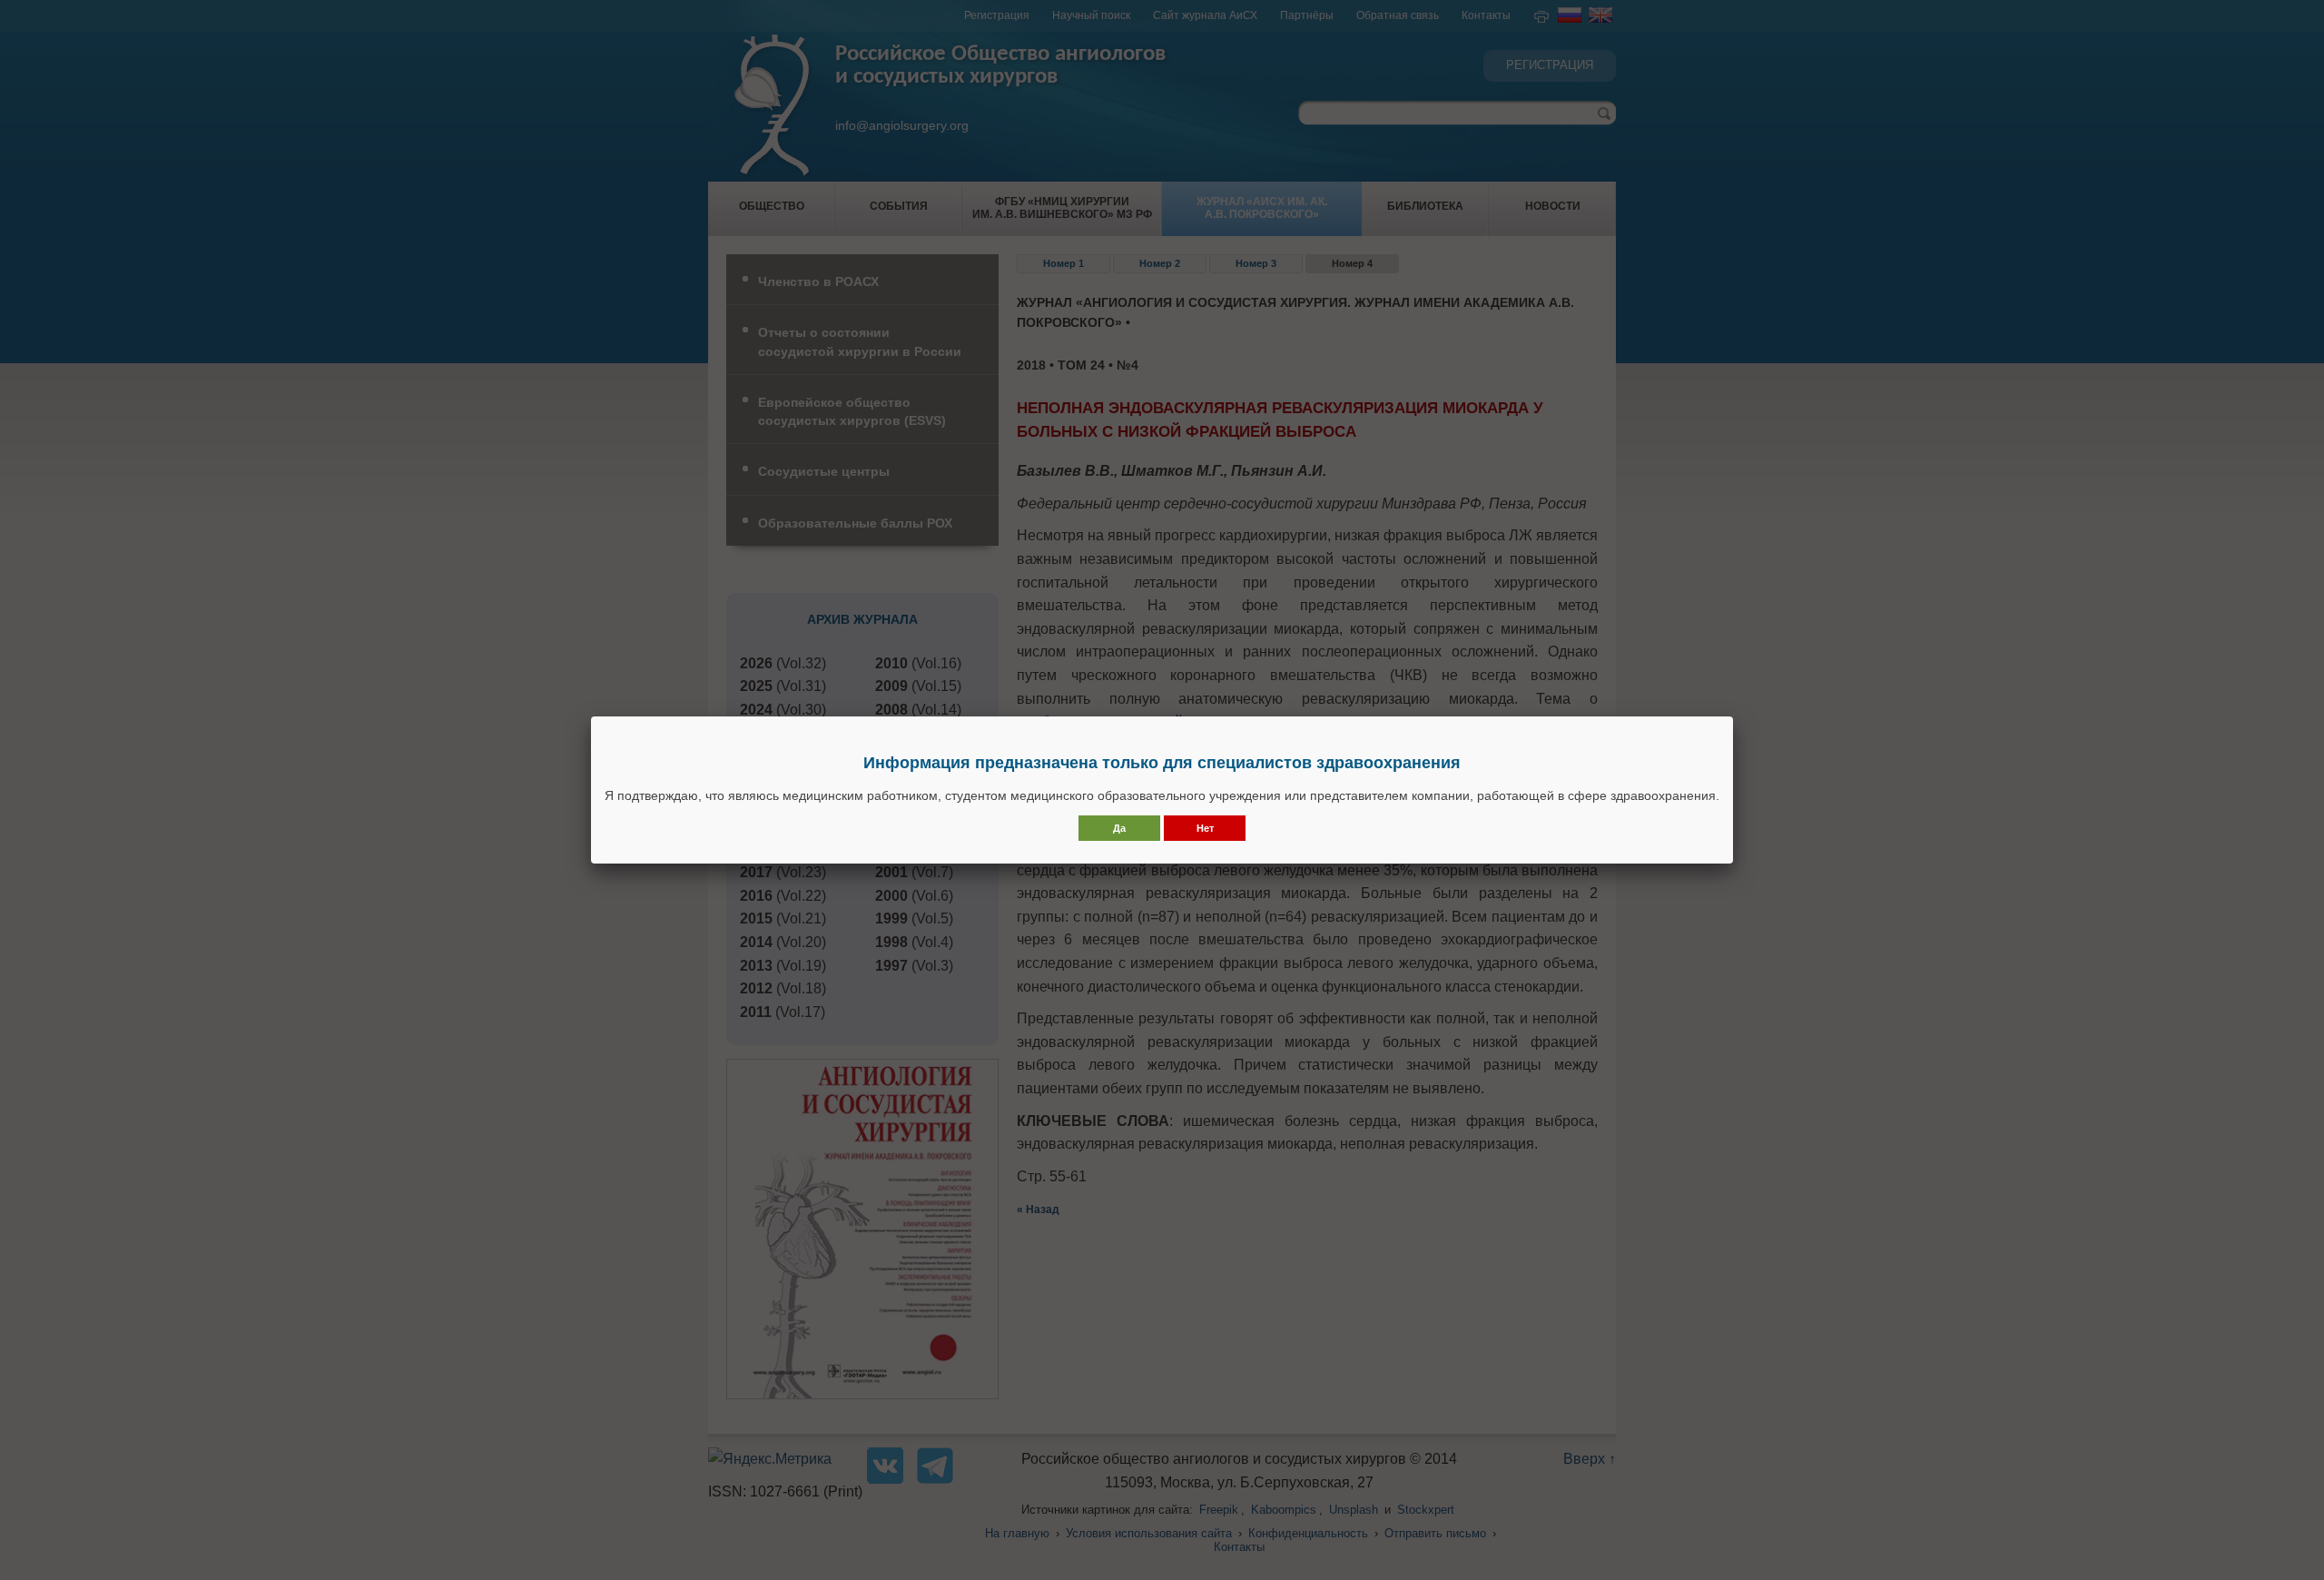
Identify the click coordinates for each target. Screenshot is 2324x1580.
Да (1119, 828)
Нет (1205, 828)
